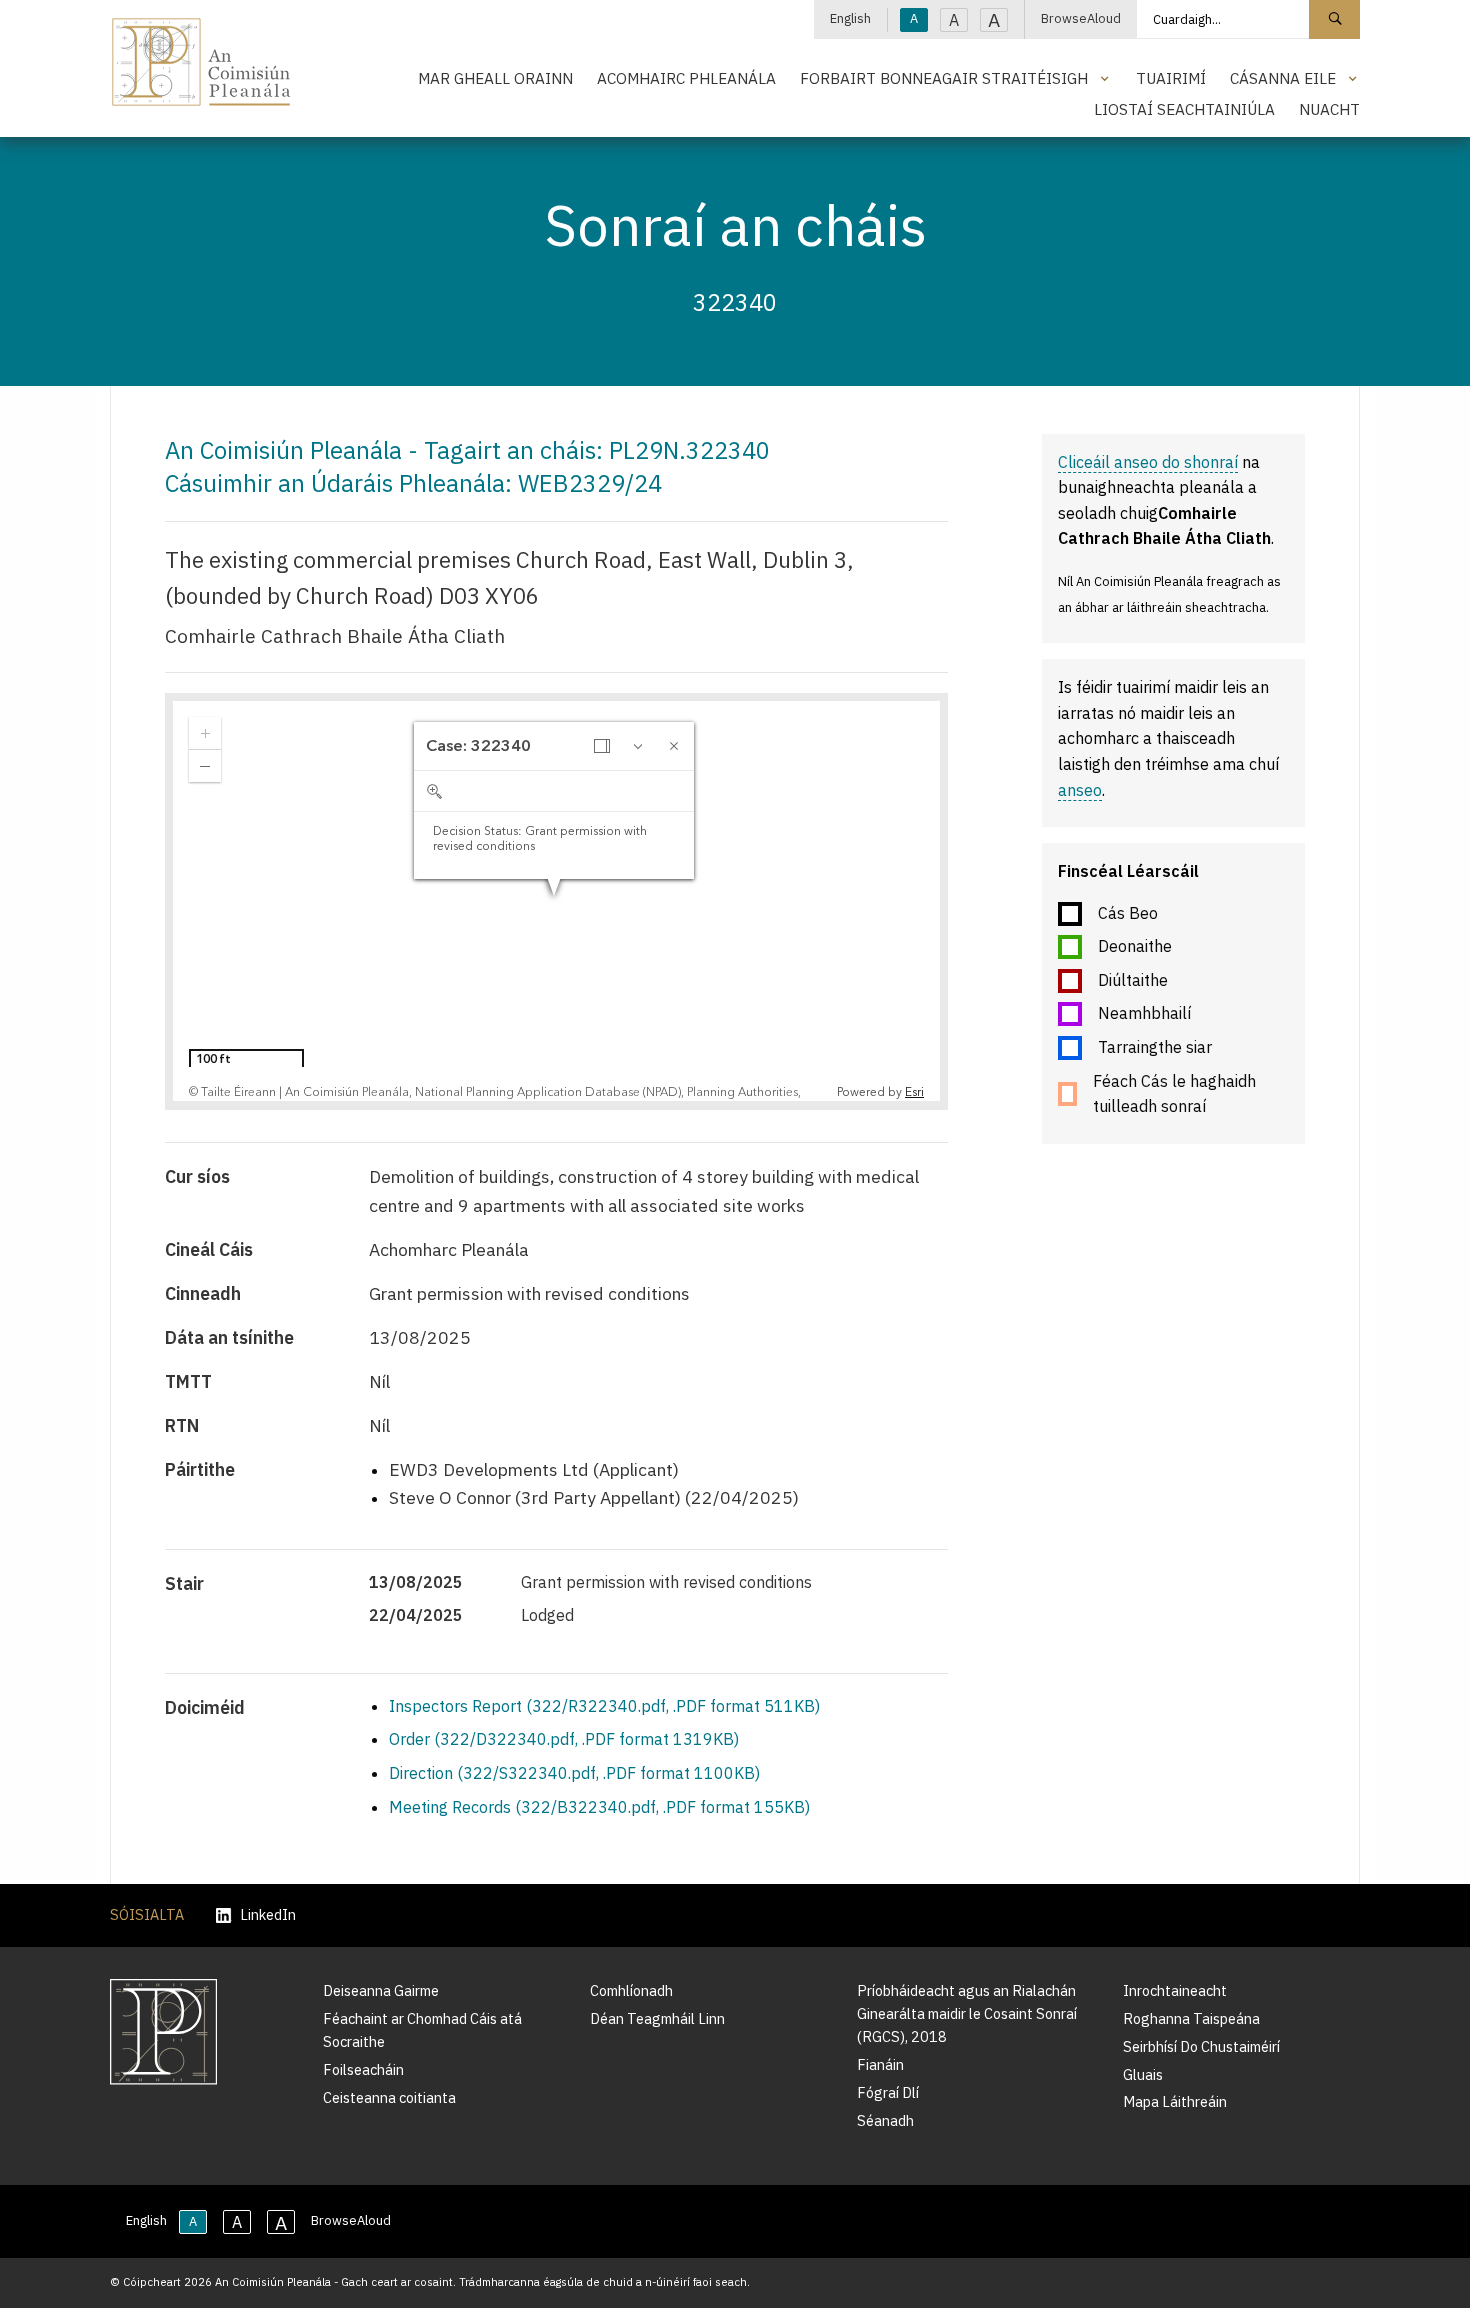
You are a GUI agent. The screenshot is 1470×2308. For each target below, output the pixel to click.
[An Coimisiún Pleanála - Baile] (201, 62)
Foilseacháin (363, 2069)
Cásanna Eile (1283, 78)
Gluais (1143, 2074)
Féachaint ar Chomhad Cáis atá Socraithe (422, 2030)
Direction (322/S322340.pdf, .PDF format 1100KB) (574, 1773)
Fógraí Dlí (888, 2092)
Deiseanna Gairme (381, 1990)
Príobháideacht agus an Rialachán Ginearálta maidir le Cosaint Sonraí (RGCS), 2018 (967, 2013)
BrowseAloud (1081, 18)
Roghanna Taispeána (1191, 2018)
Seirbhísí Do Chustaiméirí (1201, 2046)
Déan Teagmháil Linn (657, 2018)
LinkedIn (268, 1915)
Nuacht (1329, 109)
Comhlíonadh (631, 1990)
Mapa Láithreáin (1175, 2101)
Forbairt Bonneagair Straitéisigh (944, 78)
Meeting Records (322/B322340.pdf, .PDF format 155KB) (599, 1807)
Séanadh (885, 2120)
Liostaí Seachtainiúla (1184, 109)
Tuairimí (1171, 78)
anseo (1080, 790)
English (850, 18)
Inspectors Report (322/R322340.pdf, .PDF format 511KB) (604, 1706)
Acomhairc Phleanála (686, 78)
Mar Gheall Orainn (495, 78)
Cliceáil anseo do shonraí (1148, 462)
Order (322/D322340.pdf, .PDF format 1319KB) (564, 1739)
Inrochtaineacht (1175, 1990)
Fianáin (880, 2064)
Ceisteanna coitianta (389, 2097)
